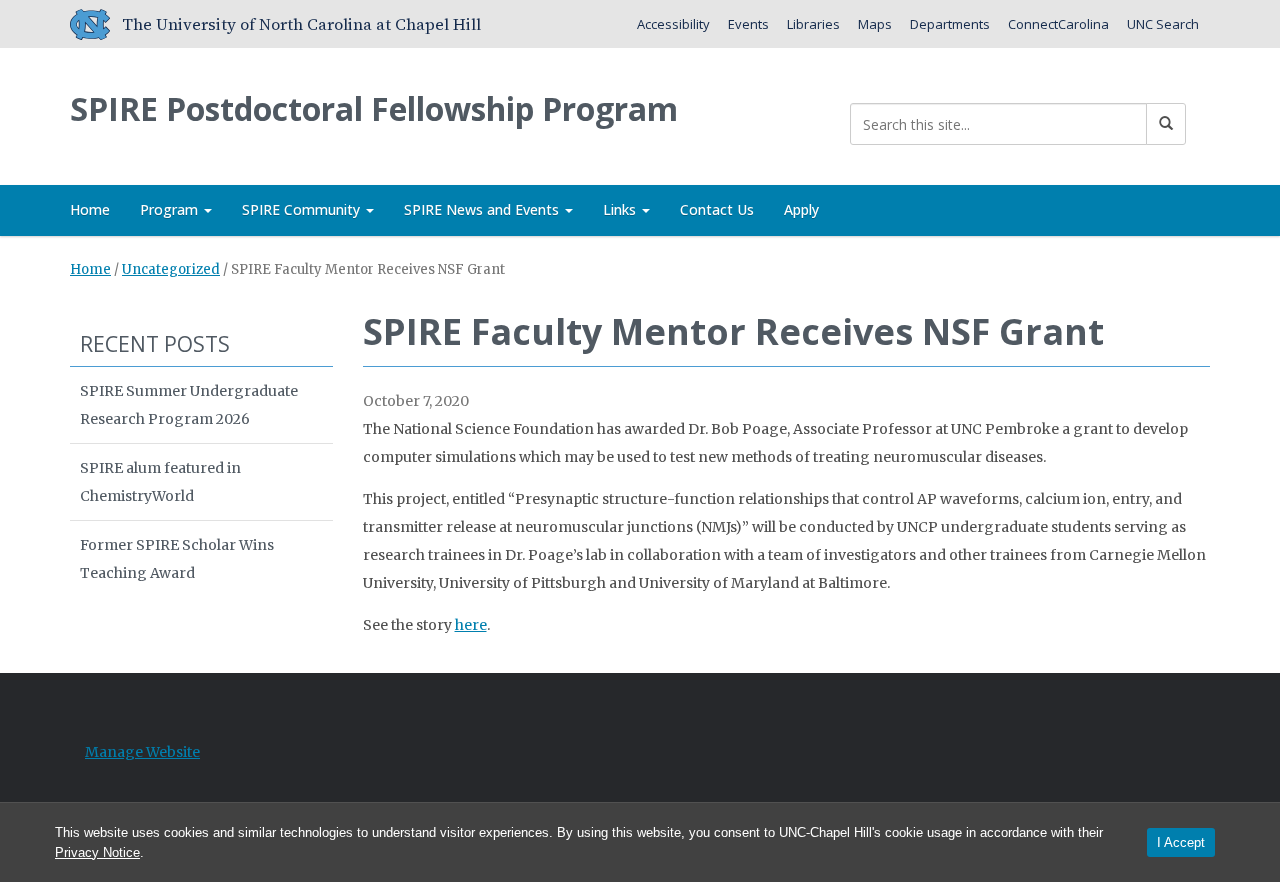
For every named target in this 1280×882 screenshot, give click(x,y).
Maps (875, 24)
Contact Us (717, 209)
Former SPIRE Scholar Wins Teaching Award (177, 559)
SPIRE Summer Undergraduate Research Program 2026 (189, 405)
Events (748, 24)
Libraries (813, 24)
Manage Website (142, 752)
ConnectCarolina (1058, 24)
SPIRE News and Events (483, 209)
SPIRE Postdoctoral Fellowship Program (374, 108)
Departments (950, 24)
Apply (801, 209)
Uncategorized (171, 269)
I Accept (1181, 842)
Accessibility (673, 24)
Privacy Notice (97, 852)
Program (171, 209)
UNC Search (1163, 24)
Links (621, 209)
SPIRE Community (303, 209)
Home (90, 209)
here (471, 625)
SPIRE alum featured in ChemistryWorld (160, 482)
